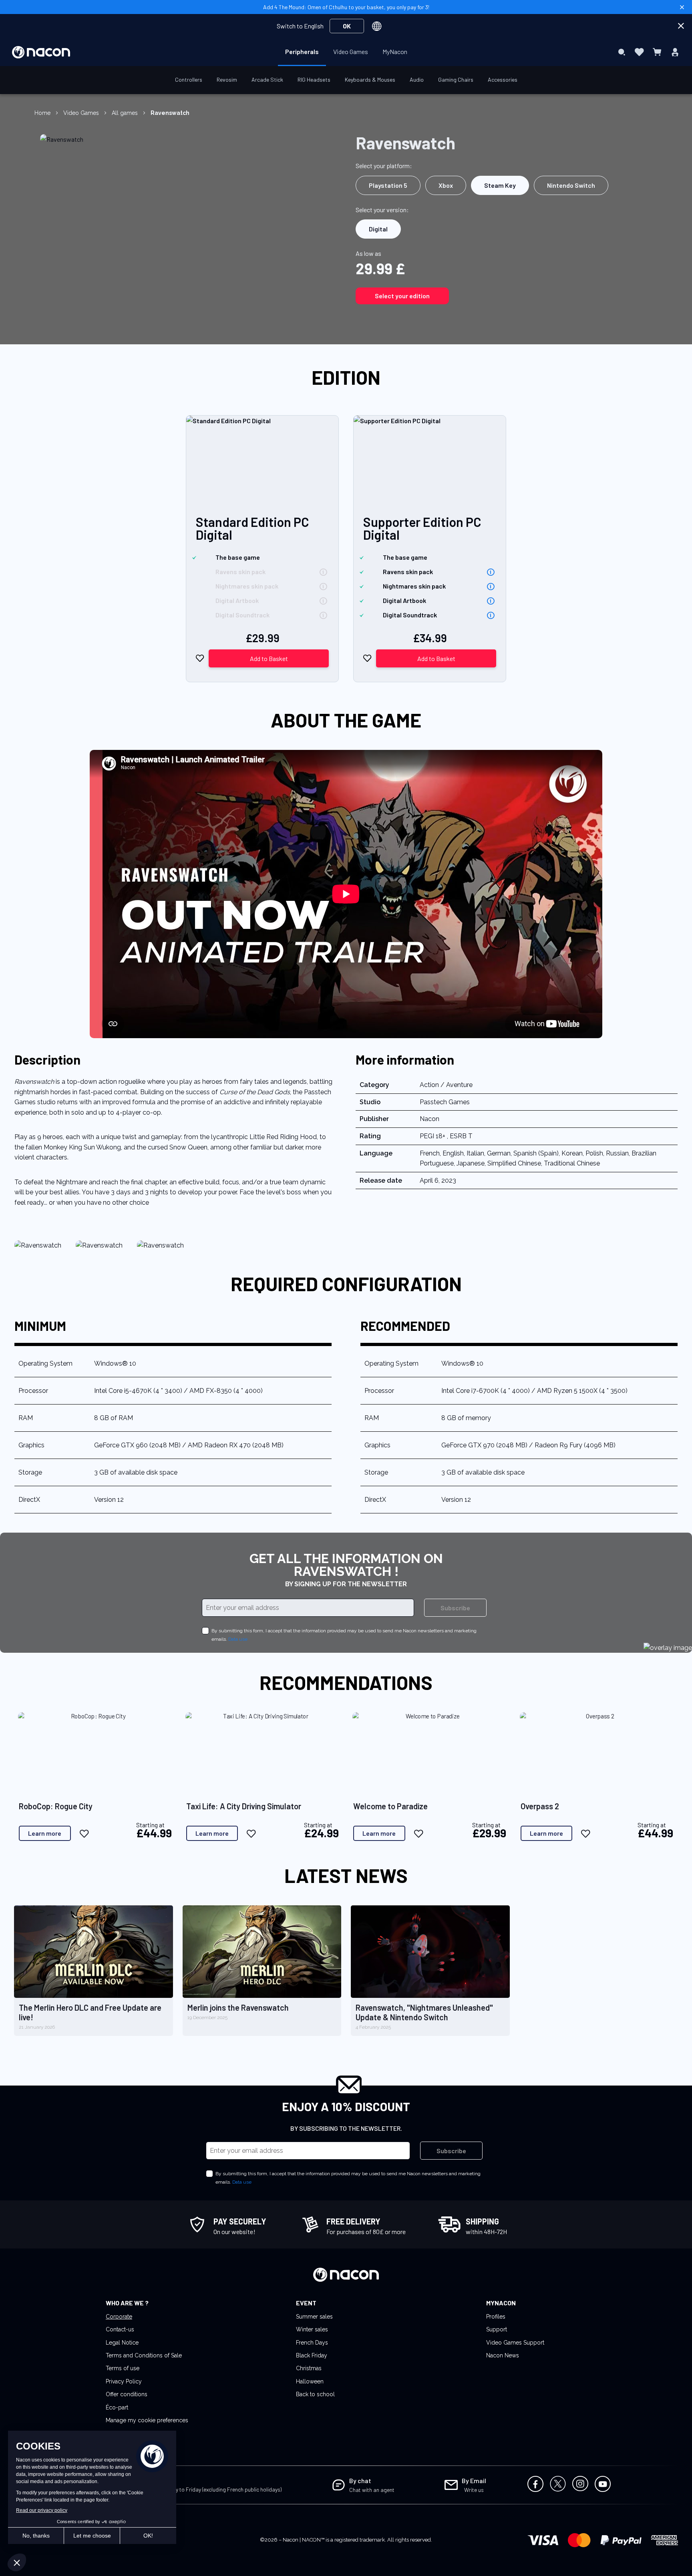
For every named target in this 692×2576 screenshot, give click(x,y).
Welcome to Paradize (390, 1806)
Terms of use (123, 2368)
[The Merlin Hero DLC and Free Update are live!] (94, 1952)
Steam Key (500, 185)
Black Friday (312, 2355)
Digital (378, 229)
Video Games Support (515, 2343)
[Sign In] (675, 52)
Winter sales (312, 2329)
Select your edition (402, 296)
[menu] (346, 52)
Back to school (315, 2394)
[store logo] (41, 52)
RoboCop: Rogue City (56, 1806)
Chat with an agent (372, 2490)
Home (42, 113)
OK (347, 26)
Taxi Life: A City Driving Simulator (244, 1806)
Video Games (81, 113)
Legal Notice (122, 2343)
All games (125, 113)
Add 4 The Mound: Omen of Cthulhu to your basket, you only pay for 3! (346, 7)
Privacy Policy (124, 2381)
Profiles (496, 2317)
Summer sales (314, 2317)
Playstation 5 (388, 185)
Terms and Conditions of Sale (144, 2355)
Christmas (309, 2368)
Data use (238, 1639)
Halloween (310, 2381)
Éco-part (117, 2407)
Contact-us (120, 2329)
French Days (312, 2343)
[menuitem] (302, 52)
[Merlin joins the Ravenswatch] (262, 1952)
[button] (200, 658)
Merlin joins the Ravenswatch (238, 2007)
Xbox (446, 185)
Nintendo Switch (571, 185)
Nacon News (503, 2355)
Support (497, 2329)
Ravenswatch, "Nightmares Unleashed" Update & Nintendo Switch (424, 2012)
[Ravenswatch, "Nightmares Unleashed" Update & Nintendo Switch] (430, 1952)
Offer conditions (127, 2394)
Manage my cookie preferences (147, 2420)
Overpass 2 (540, 1806)
